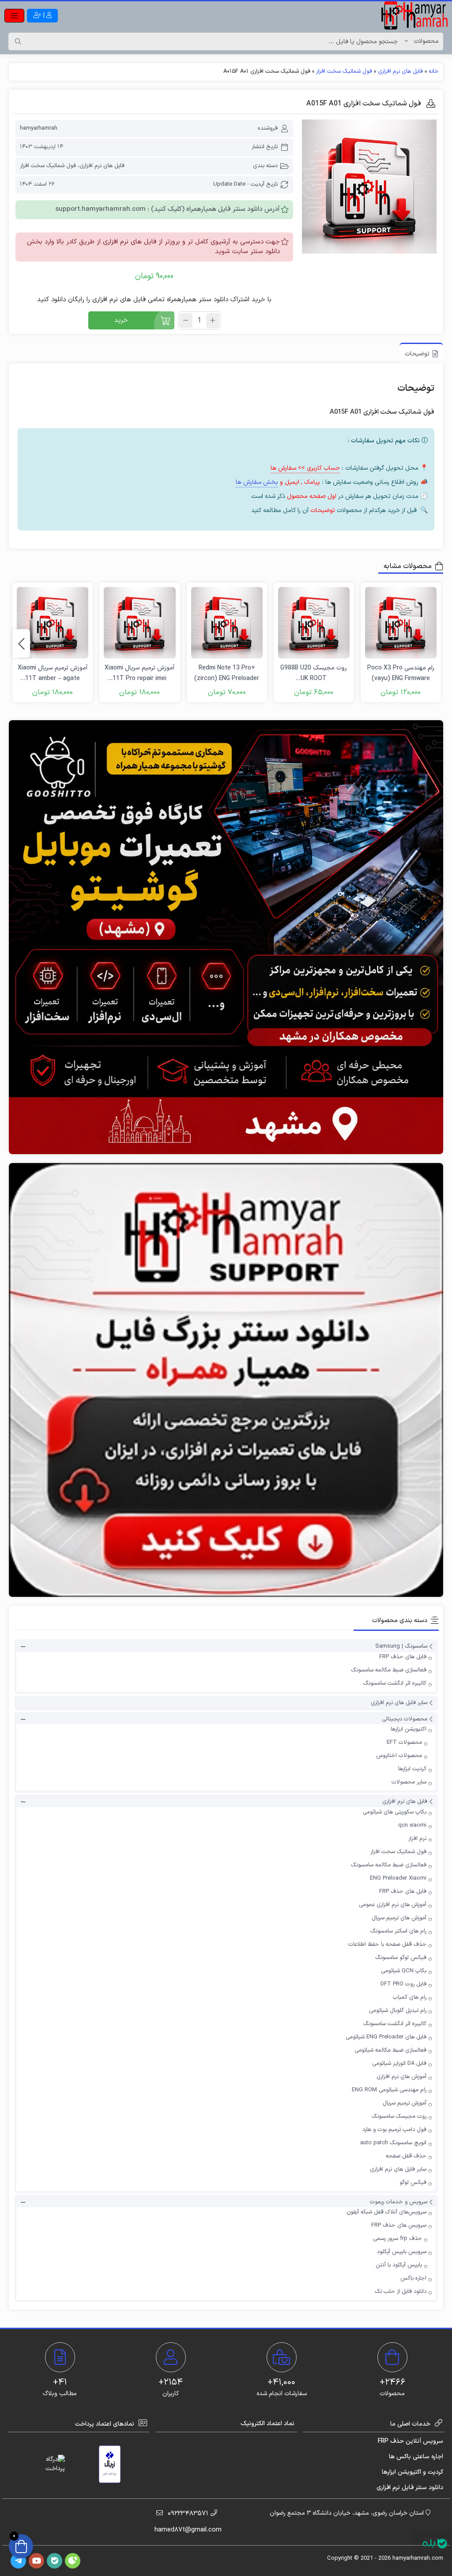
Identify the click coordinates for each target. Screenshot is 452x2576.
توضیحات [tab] (417, 354)
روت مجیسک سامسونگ (399, 2116)
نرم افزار (417, 1839)
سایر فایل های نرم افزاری (399, 1703)
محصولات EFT (404, 1742)
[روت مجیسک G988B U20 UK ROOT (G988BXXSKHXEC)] (314, 623)
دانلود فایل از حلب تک (401, 2292)
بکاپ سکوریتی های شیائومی (395, 1812)
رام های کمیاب (410, 1997)
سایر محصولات (409, 1782)
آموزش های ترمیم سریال (399, 1918)
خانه (434, 71)
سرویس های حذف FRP (399, 2225)
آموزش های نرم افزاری (401, 2077)
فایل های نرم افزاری (400, 71)
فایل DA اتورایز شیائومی (399, 2064)
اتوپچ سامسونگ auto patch (393, 2143)
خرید (121, 320)
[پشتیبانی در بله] (435, 2544)
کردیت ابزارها (412, 1769)
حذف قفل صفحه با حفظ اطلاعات (387, 1944)
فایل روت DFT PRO (403, 1984)
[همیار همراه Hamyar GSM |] (414, 15)
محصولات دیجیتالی (405, 1719)
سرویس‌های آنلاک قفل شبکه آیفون (386, 2212)
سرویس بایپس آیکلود (402, 2252)
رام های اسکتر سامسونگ (398, 1931)
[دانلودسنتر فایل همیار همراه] (226, 1380)
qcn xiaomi (412, 1825)
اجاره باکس (413, 2278)
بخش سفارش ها (257, 482)
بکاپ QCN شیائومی (404, 1971)
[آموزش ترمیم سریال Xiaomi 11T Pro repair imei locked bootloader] (139, 623)
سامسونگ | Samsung (401, 1647)
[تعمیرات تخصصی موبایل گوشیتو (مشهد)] (226, 937)
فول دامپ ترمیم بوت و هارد (394, 2130)
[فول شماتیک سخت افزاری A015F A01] (369, 187)
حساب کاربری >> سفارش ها (305, 468)
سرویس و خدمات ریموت (399, 2202)
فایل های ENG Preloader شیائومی (386, 2037)
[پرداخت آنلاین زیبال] (110, 2464)
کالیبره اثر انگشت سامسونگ (395, 1683)
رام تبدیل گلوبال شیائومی (398, 2011)
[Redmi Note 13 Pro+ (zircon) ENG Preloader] (227, 623)
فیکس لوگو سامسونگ (401, 1958)
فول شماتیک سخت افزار (344, 71)
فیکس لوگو (413, 2183)
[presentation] (21, 644)
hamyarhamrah (39, 128)
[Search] (18, 41)
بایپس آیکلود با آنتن (399, 2265)
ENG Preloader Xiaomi (398, 1878)
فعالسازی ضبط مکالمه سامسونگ (389, 1670)
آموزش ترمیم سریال (405, 2103)
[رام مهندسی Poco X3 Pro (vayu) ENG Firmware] (401, 623)
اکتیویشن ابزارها (409, 1729)
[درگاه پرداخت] (47, 2464)
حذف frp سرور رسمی (397, 2239)
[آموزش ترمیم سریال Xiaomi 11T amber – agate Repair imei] (53, 623)
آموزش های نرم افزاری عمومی (393, 1905)
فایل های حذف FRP (403, 1657)
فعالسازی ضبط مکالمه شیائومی (390, 2050)
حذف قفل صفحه (406, 2156)
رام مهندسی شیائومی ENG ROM (389, 2090)
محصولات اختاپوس (399, 1756)
